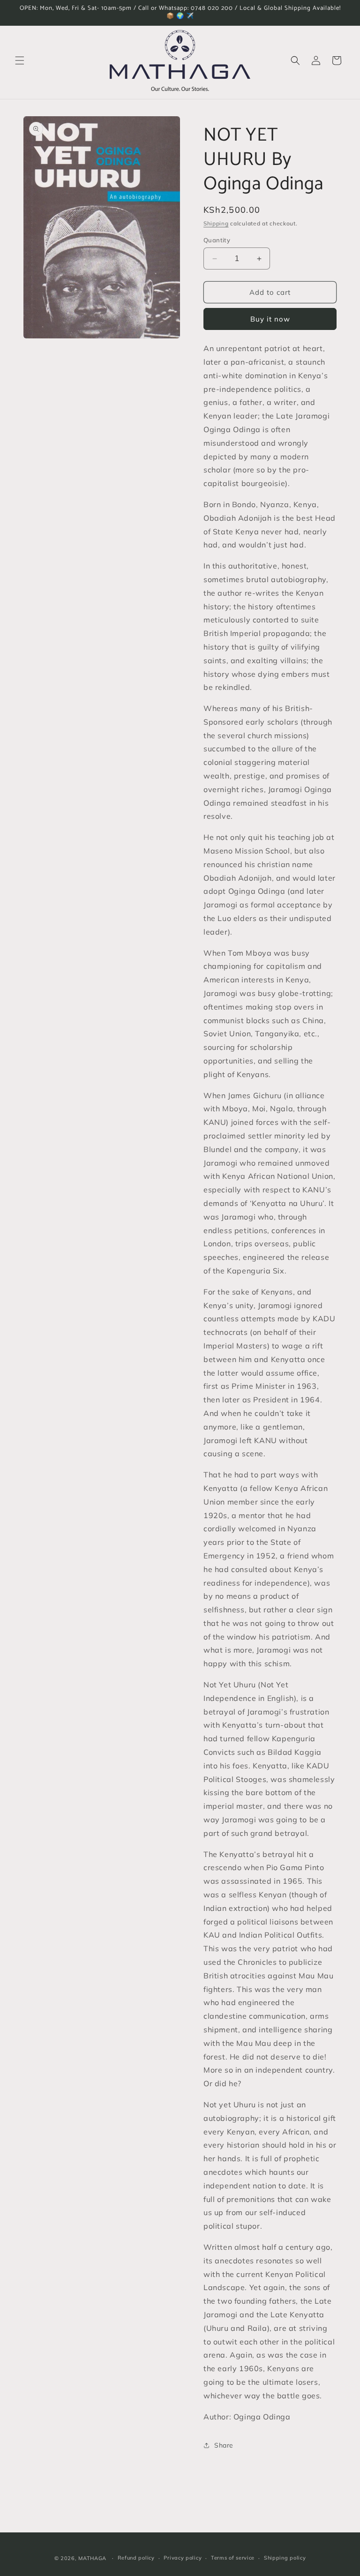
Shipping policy (285, 2558)
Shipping (216, 223)
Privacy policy (183, 2558)
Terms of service (233, 2558)
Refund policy (136, 2558)
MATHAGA (92, 2558)
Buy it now (270, 319)
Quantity (217, 240)
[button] (20, 60)
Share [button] (224, 2445)
